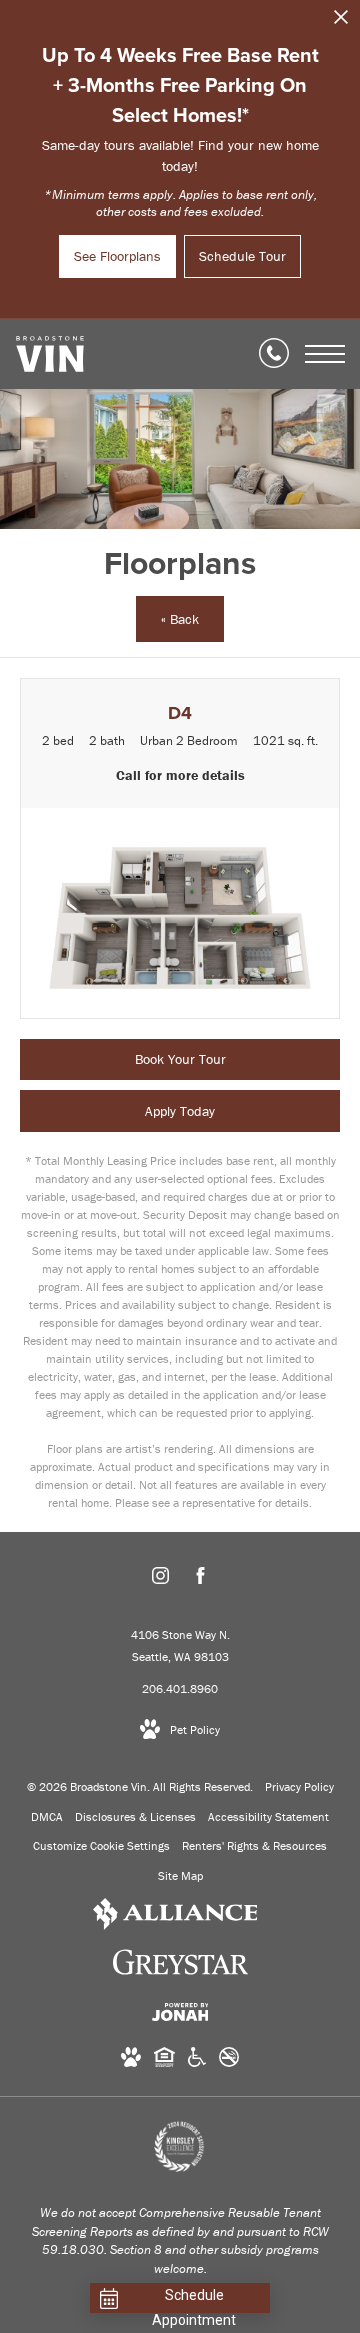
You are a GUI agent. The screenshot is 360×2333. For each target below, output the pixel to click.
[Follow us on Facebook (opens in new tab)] (200, 1579)
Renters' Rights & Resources (254, 1845)
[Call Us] (274, 354)
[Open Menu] (325, 354)
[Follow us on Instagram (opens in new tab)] (160, 1579)
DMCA (47, 1816)
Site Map (180, 1875)
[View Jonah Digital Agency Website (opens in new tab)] (180, 2015)
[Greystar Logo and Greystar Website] (180, 1965)
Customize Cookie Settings (101, 1845)
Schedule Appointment (194, 2300)
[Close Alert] (341, 22)
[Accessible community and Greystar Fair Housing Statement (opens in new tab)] (197, 2060)
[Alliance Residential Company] (175, 1917)
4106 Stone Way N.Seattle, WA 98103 (180, 1645)
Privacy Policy (299, 1786)
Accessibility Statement (268, 1816)
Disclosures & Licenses (135, 1816)
